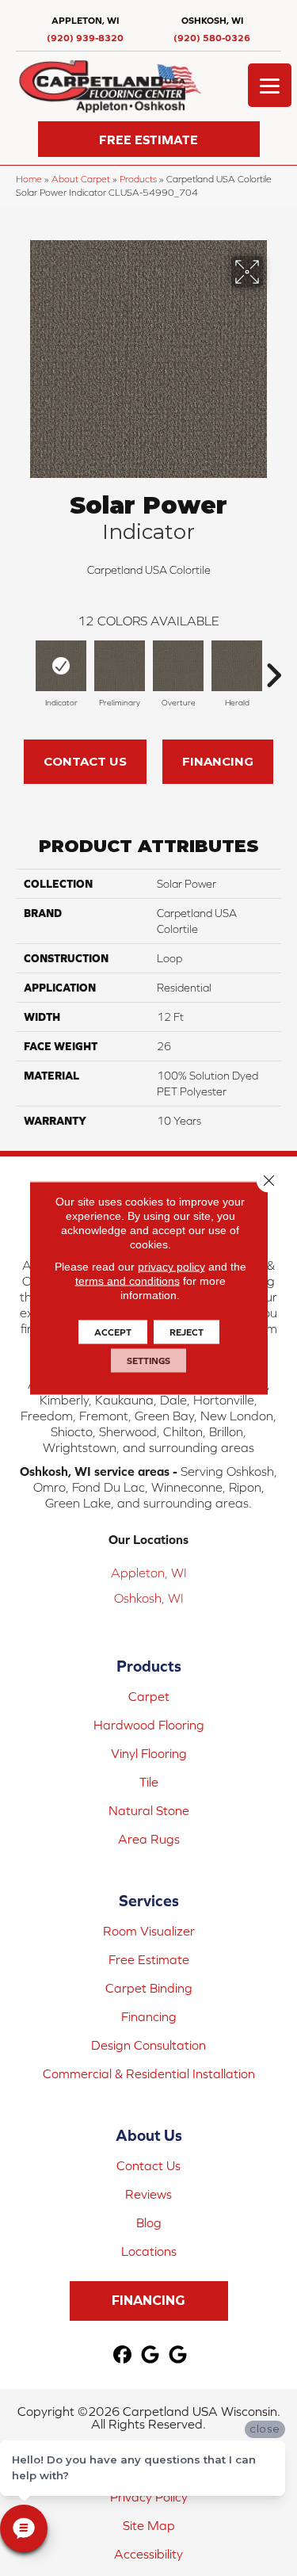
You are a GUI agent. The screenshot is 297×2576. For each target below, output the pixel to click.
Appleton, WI (149, 1573)
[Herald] (237, 666)
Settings (148, 1361)
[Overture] (178, 666)
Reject (187, 1332)
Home (29, 179)
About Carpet (81, 179)
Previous (24, 667)
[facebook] (122, 2355)
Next (273, 667)
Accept (113, 1332)
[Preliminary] (120, 666)
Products (138, 179)
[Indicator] (61, 666)
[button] (149, 139)
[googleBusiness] (150, 2355)
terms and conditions (128, 1281)
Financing (218, 761)
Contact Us (85, 761)
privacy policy (171, 1267)
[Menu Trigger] (270, 85)
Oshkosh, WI (149, 1598)
